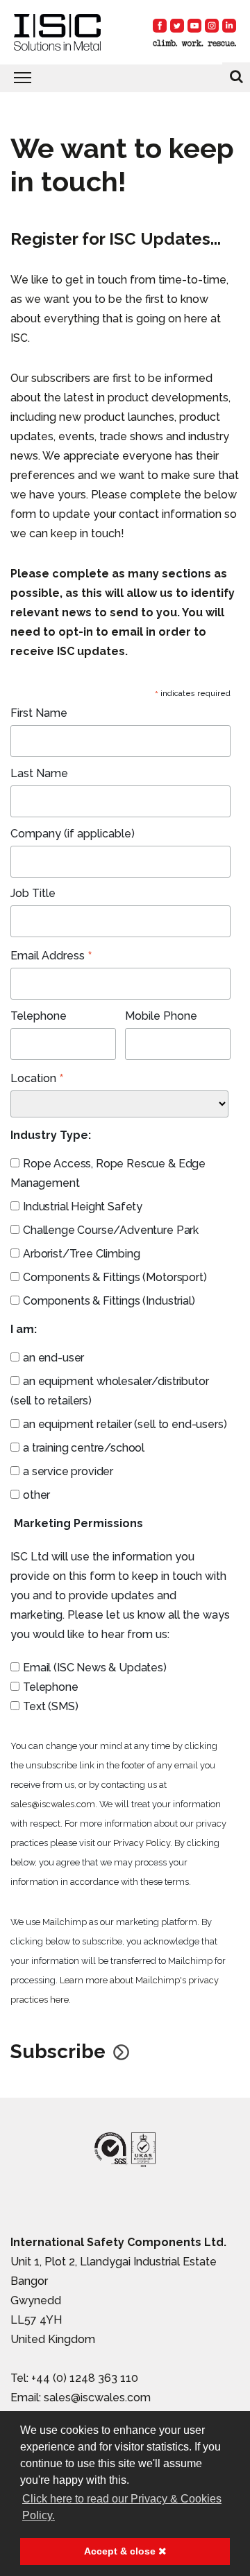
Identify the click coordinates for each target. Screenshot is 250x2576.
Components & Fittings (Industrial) (109, 1301)
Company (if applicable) (73, 834)
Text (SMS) (50, 1706)
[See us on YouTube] (194, 26)
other (36, 1495)
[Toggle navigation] (125, 78)
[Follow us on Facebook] (160, 26)
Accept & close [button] (121, 2551)
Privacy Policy (142, 1843)
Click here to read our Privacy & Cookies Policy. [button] (122, 2507)
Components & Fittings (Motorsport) (115, 1277)
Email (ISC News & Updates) (95, 1668)
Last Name (39, 773)
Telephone (39, 1016)
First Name (39, 713)
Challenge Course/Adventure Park (111, 1230)
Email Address (51, 956)
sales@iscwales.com (53, 1804)
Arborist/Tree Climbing (81, 1254)
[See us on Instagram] (212, 26)
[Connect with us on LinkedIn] (229, 26)
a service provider (68, 1471)
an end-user (53, 1358)
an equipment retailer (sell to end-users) (125, 1424)
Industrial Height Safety (83, 1207)
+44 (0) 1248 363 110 (85, 2378)
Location (37, 1079)
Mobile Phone (161, 1016)
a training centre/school (84, 1448)
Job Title (33, 893)
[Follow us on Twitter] (177, 26)
